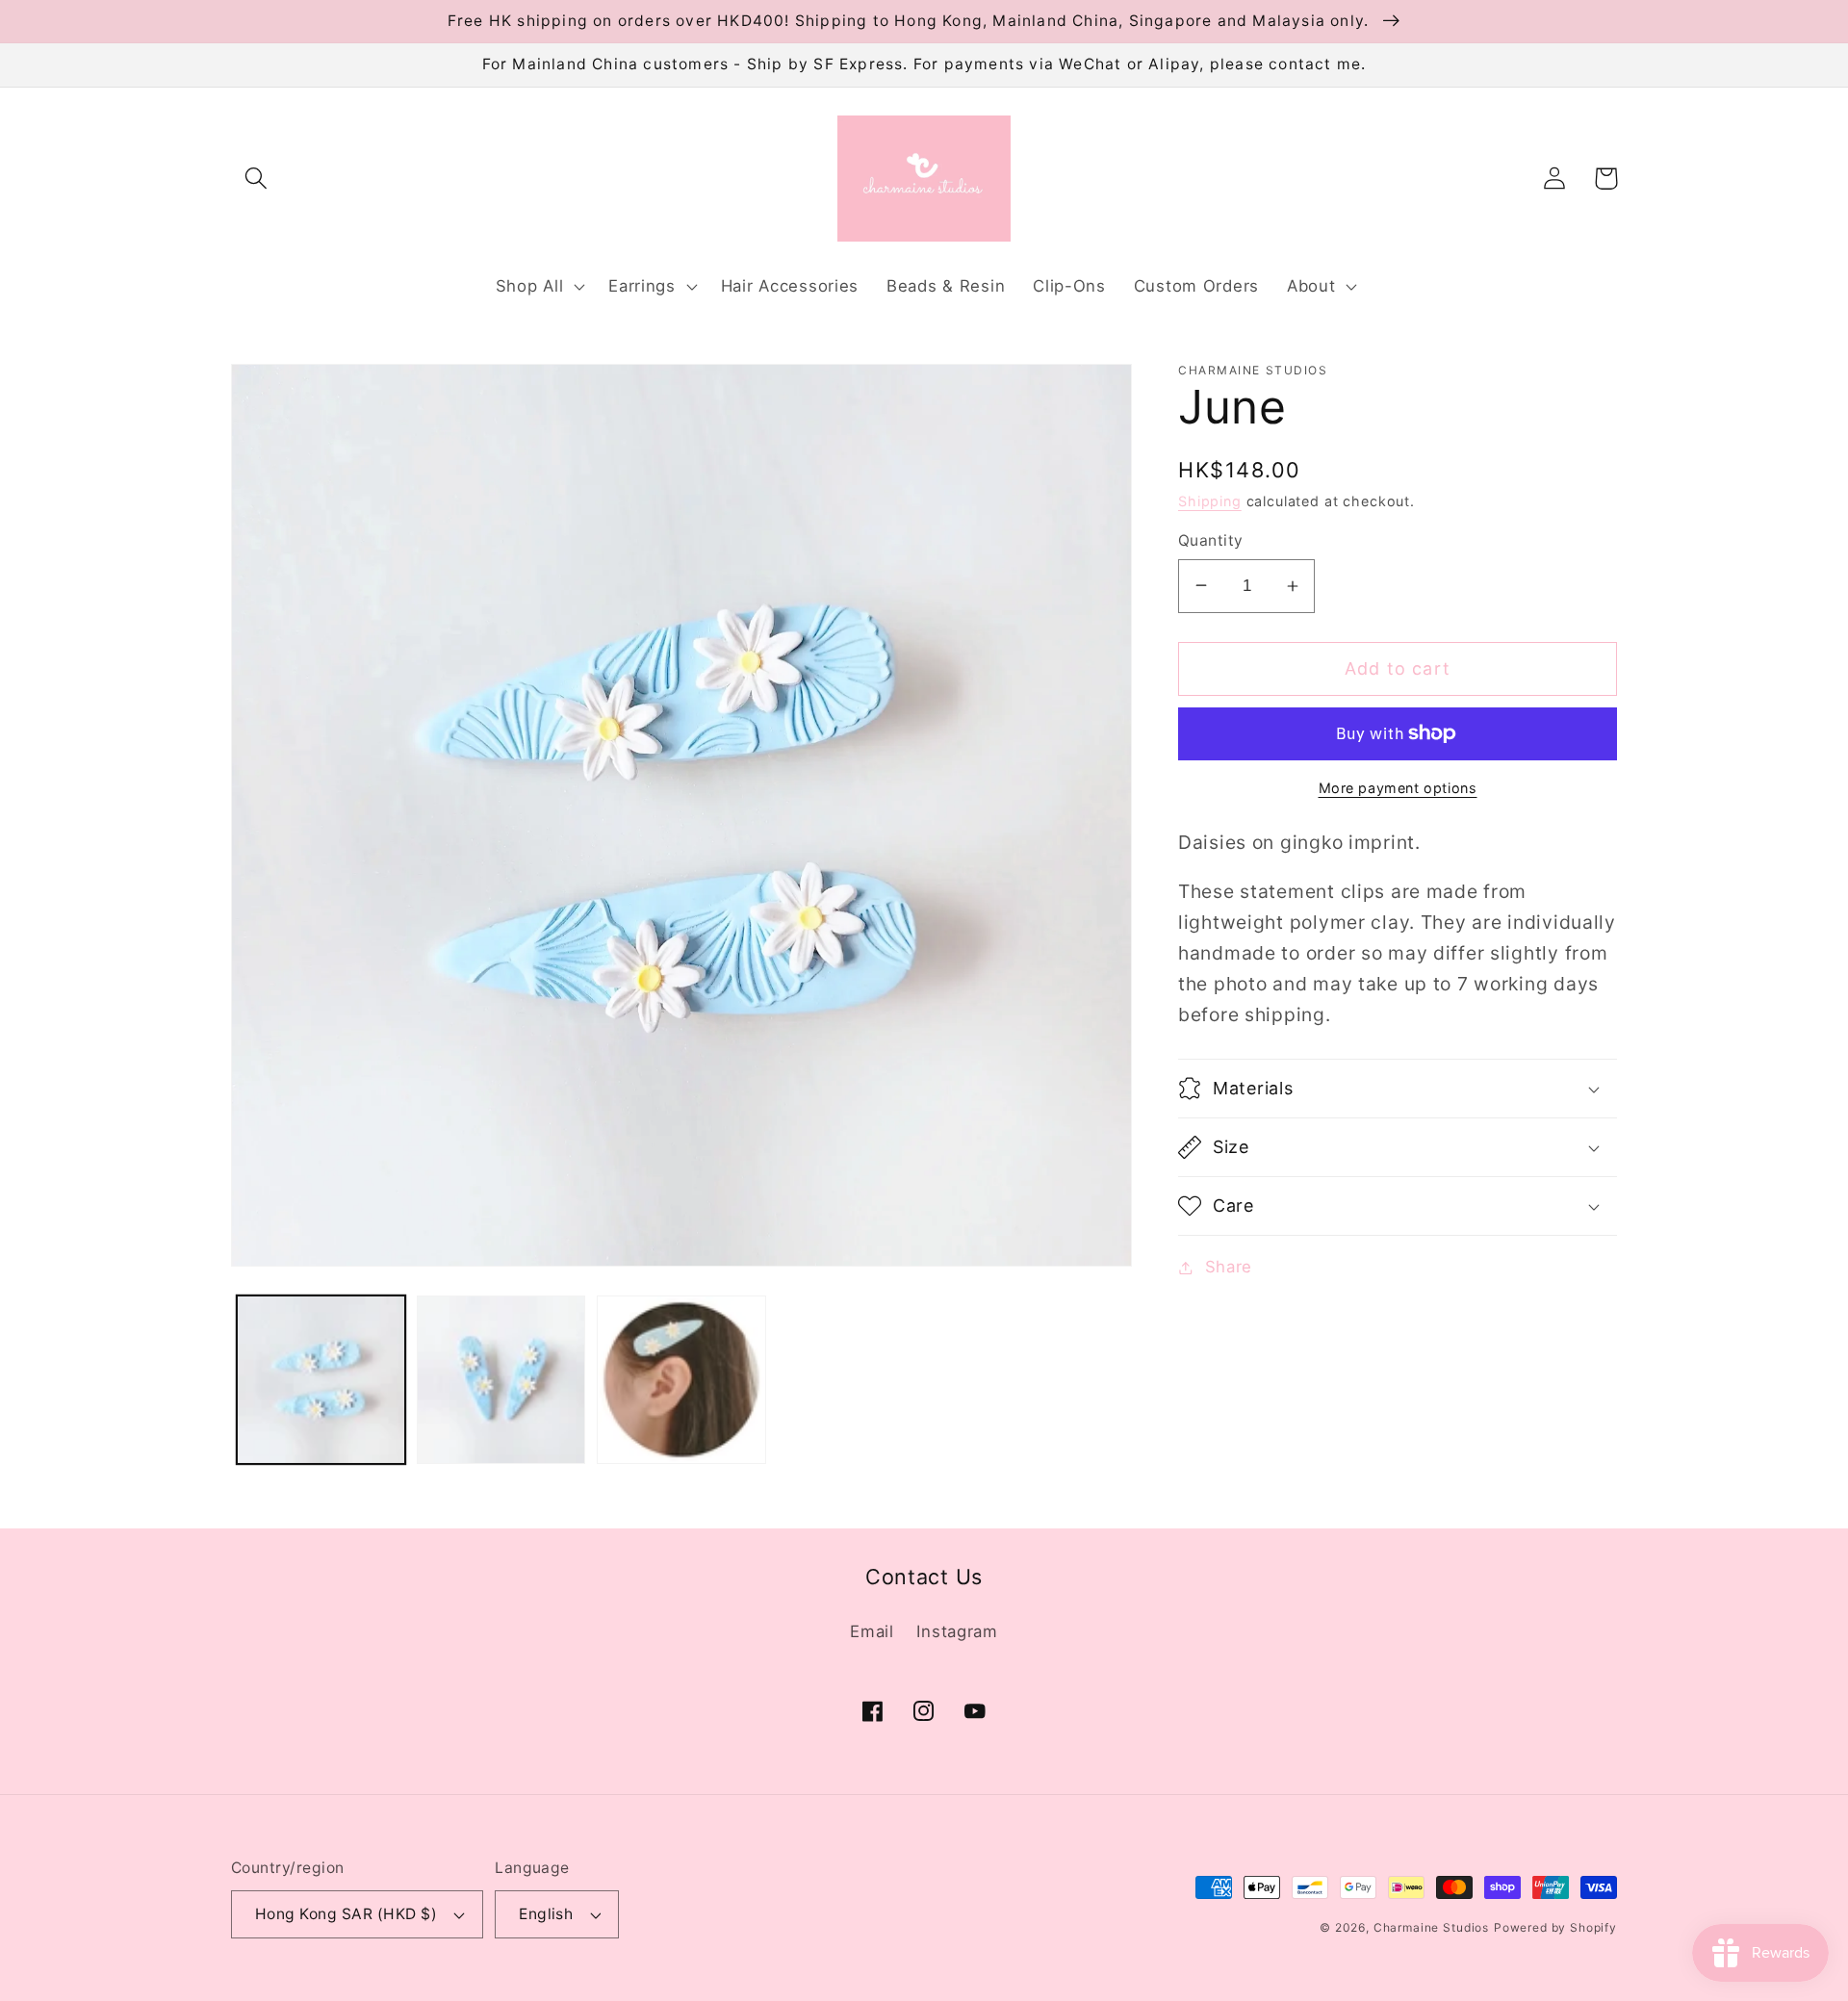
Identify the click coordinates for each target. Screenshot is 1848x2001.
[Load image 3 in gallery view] (681, 1380)
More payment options (1398, 788)
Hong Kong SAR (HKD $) (346, 1914)
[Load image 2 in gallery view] (501, 1380)
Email (872, 1631)
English (546, 1914)
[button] (257, 179)
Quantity (1211, 540)
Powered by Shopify (1555, 1927)
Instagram (957, 1631)
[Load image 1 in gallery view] (321, 1380)
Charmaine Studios (1431, 1927)
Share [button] (1229, 1267)
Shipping (1210, 501)
